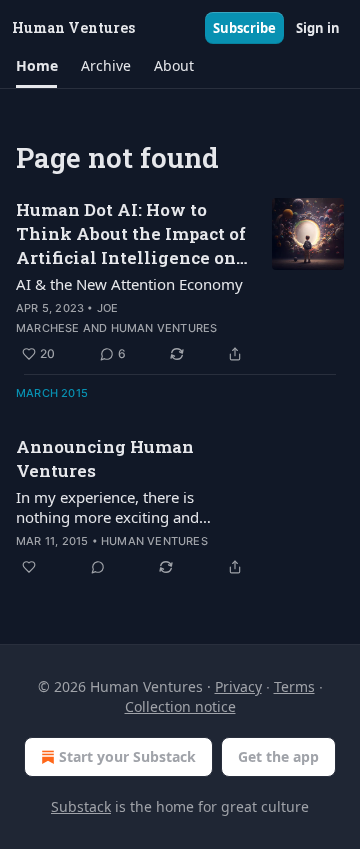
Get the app (278, 756)
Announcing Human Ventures (105, 458)
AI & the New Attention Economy (129, 284)
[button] (36, 66)
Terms (294, 686)
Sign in (318, 28)
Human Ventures (164, 328)
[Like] (29, 567)
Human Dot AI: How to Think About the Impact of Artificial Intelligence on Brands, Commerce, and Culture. (131, 234)
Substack (81, 806)
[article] (180, 282)
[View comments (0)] (98, 567)
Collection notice (180, 706)
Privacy (238, 686)
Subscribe (244, 28)
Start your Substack (127, 756)
